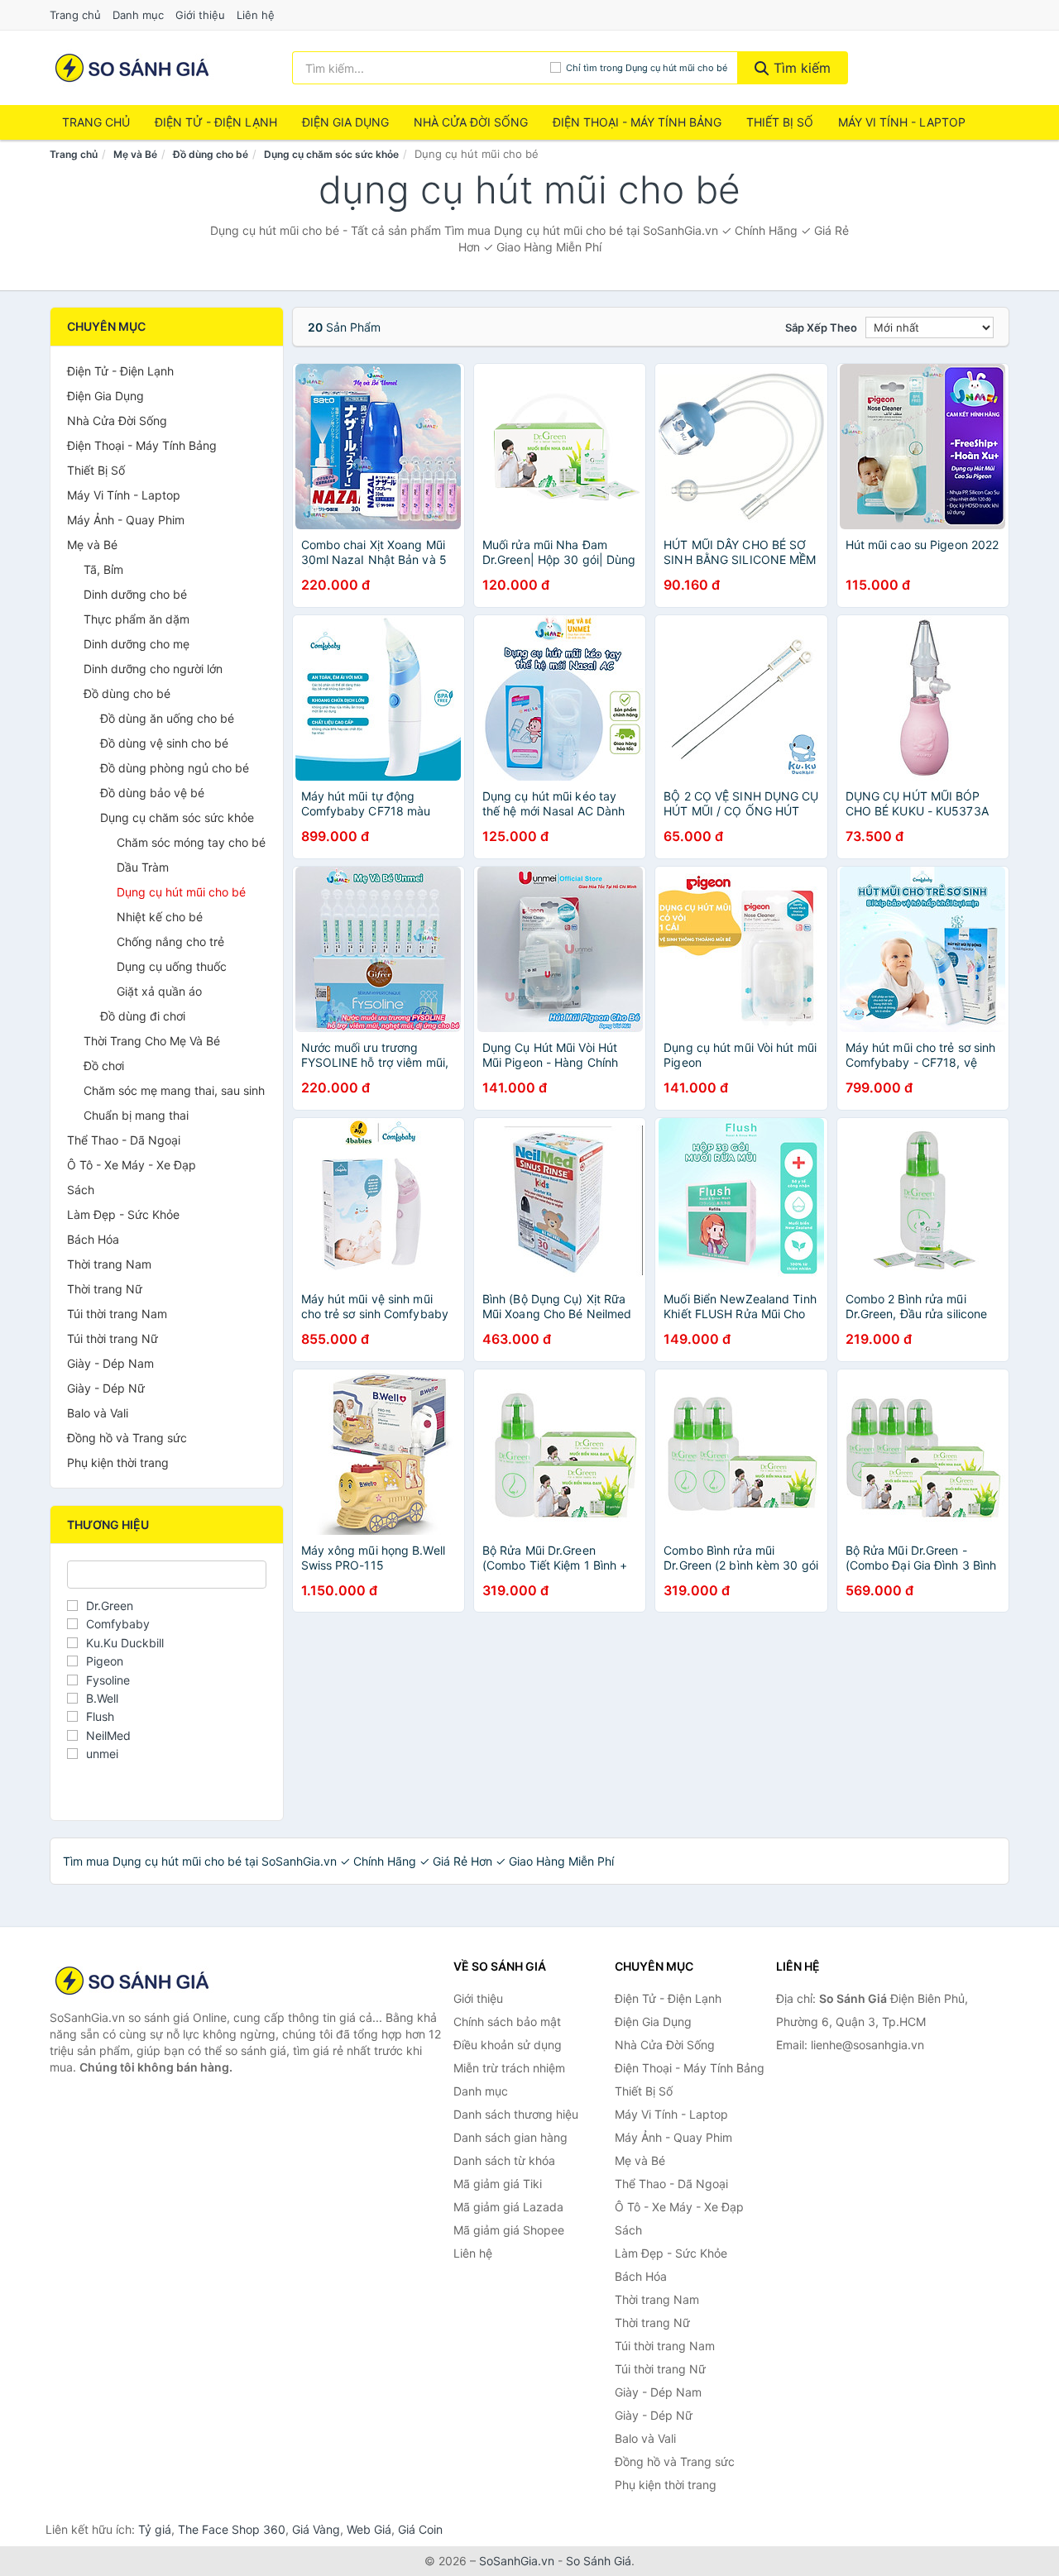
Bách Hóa (93, 1239)
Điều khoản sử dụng (508, 2045)
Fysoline (108, 1680)
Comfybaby (118, 1624)
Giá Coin (420, 2529)
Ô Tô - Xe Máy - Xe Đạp (132, 1165)
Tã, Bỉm (103, 569)
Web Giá (369, 2529)
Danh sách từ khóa (504, 2160)
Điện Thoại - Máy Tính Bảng (637, 122)
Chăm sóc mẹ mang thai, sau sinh (174, 1090)
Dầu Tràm (143, 867)
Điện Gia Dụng (345, 122)
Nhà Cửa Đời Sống (471, 122)
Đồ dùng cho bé (211, 154)
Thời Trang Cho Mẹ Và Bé (152, 1041)
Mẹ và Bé (135, 154)
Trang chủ (75, 15)
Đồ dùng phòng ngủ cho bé (175, 768)
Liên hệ (256, 15)
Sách (81, 1190)
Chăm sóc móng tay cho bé (191, 842)
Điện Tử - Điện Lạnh (216, 122)
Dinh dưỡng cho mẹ (137, 644)
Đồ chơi (104, 1066)
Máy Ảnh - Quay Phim (126, 520)
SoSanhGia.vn (517, 2561)
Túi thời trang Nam (117, 1314)
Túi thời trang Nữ (113, 1338)
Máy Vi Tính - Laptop (902, 122)
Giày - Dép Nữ (106, 1388)
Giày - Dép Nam (110, 1363)
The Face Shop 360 (232, 2529)
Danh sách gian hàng (510, 2137)
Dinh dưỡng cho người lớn (153, 669)
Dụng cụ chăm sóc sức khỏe (331, 154)
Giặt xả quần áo (159, 991)
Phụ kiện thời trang (118, 1462)
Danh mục (138, 15)
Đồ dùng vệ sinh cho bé (164, 743)
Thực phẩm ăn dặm (137, 619)
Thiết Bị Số (780, 122)
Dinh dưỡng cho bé (135, 594)
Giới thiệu (200, 15)
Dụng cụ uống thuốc (172, 966)
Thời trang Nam (109, 1264)
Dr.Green (110, 1606)
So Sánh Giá (599, 2561)
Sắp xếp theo (821, 327)
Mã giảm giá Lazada (508, 2207)
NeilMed (108, 1735)
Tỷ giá (155, 2529)
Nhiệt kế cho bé (160, 917)
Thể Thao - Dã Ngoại (124, 1140)
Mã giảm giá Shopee (509, 2230)
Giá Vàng (316, 2529)
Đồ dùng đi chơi (143, 1016)
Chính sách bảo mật (507, 2022)
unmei (102, 1754)
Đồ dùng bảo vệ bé (152, 793)
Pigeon (105, 1661)
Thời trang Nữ (105, 1289)
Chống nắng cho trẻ (170, 942)
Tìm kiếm (800, 68)
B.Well (102, 1698)
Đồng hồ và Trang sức (127, 1438)
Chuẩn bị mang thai (136, 1115)
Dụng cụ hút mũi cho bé (181, 892)
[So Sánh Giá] (132, 1981)
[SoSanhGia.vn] (132, 68)
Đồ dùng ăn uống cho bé (167, 718)
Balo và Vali (98, 1413)
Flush (100, 1716)
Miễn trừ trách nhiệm (509, 2068)
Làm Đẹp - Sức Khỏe (123, 1214)
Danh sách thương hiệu (516, 2114)
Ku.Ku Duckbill (125, 1643)
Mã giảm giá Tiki (498, 2184)
